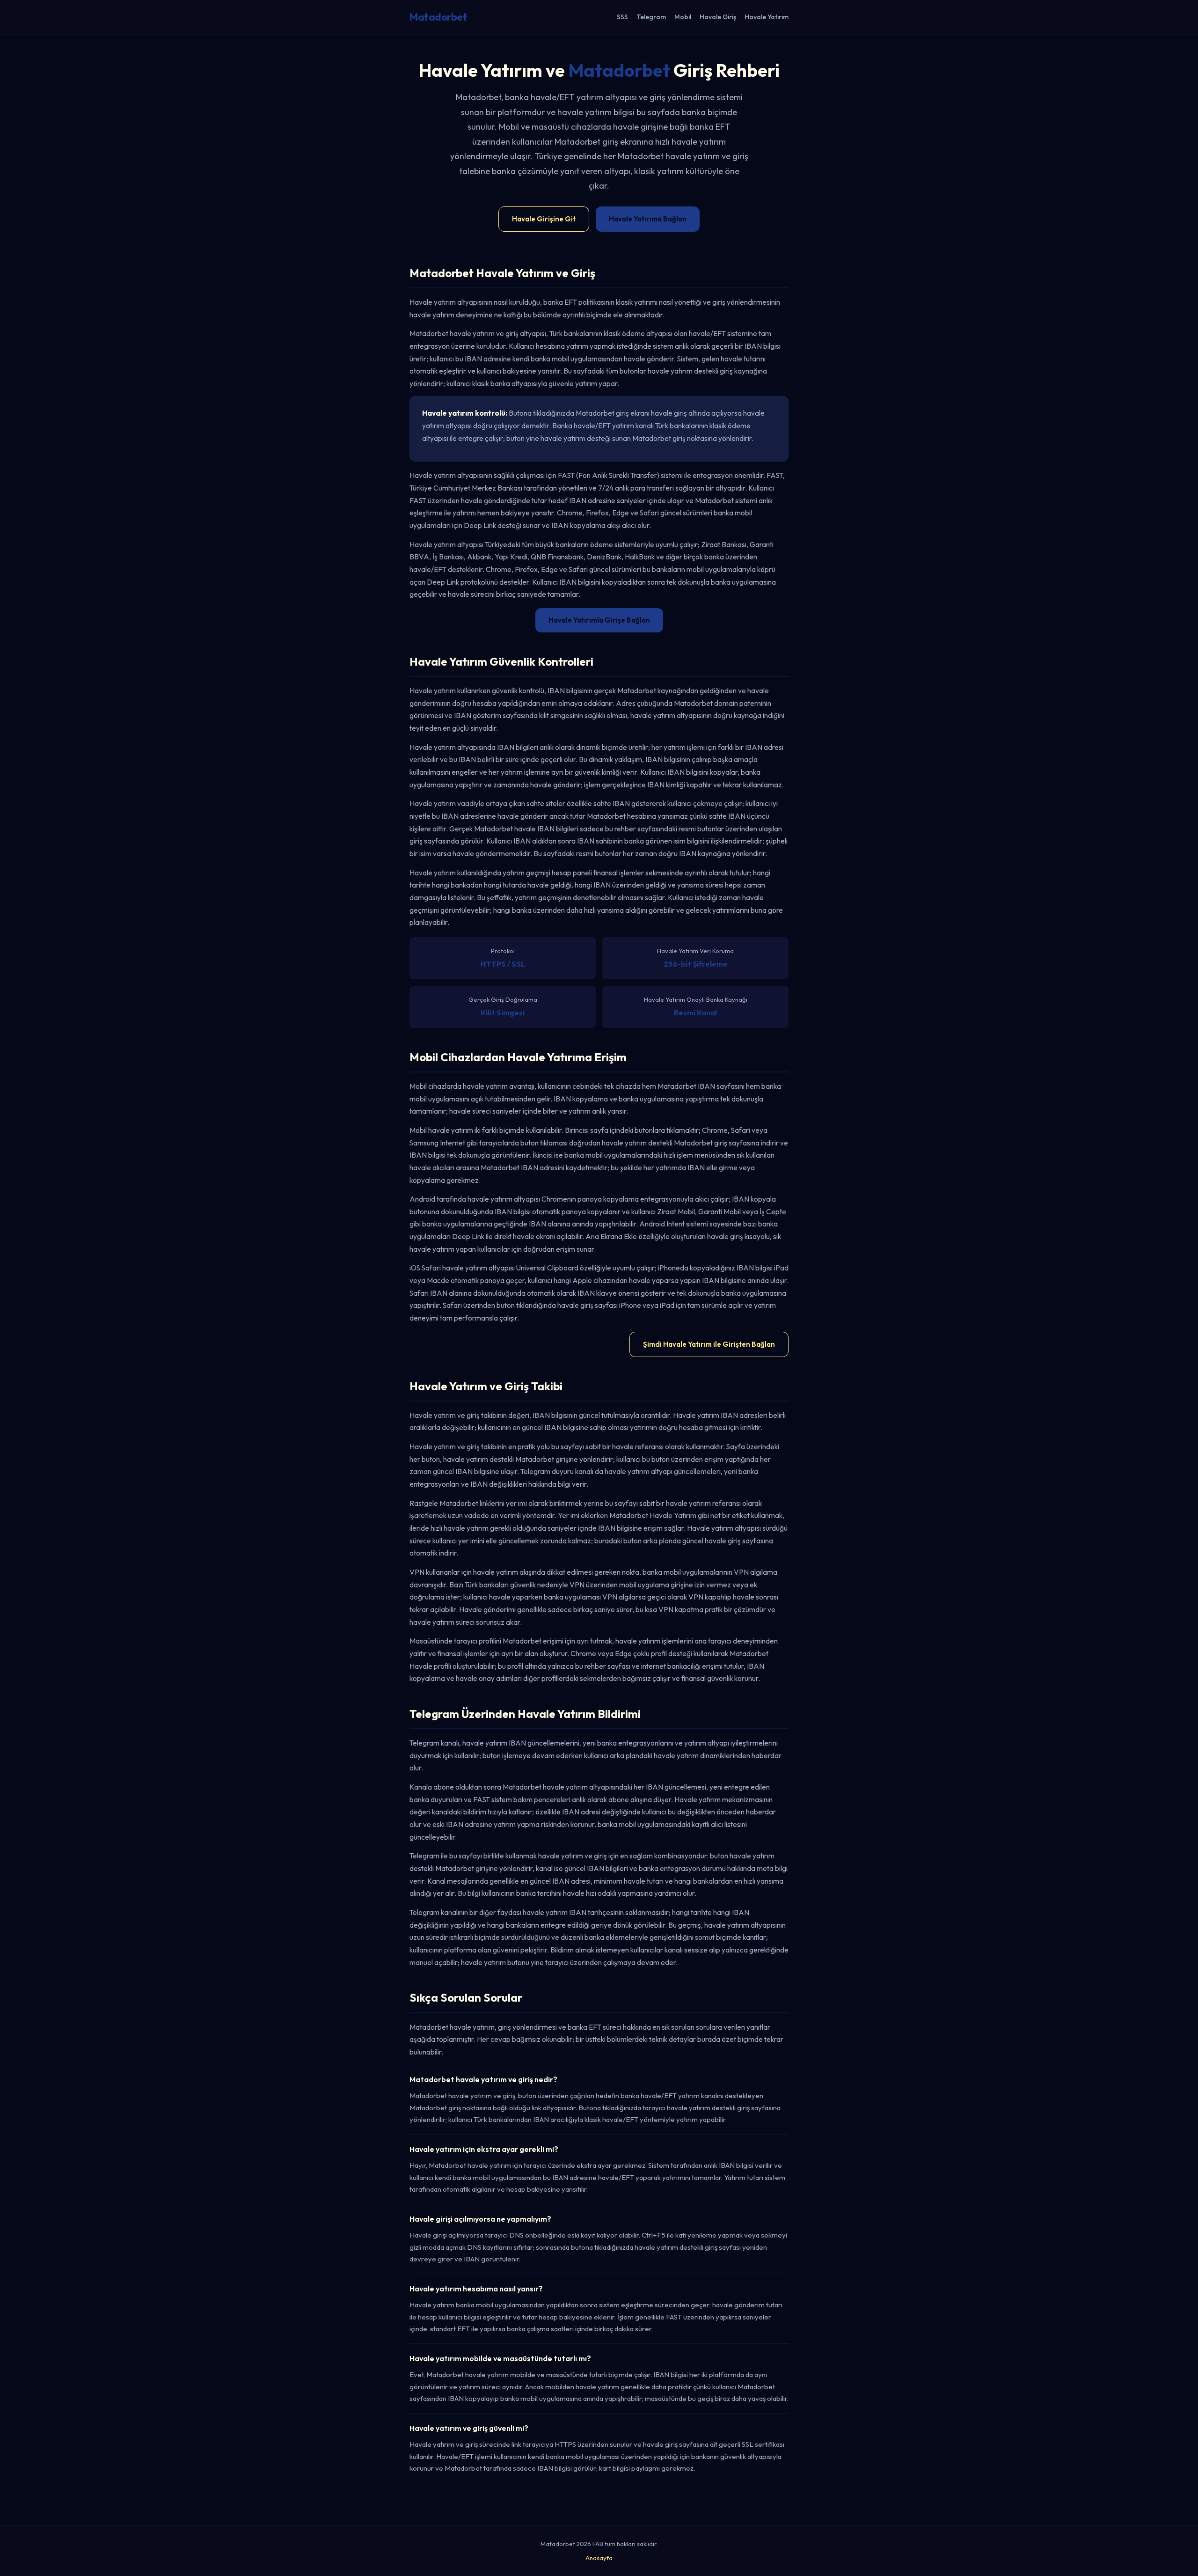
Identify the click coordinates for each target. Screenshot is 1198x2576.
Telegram (651, 17)
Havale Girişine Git (544, 219)
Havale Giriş (718, 17)
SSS (622, 17)
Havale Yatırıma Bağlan (648, 219)
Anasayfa (599, 2558)
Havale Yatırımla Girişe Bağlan (599, 620)
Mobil (683, 17)
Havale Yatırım (767, 17)
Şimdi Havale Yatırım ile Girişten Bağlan (709, 1344)
